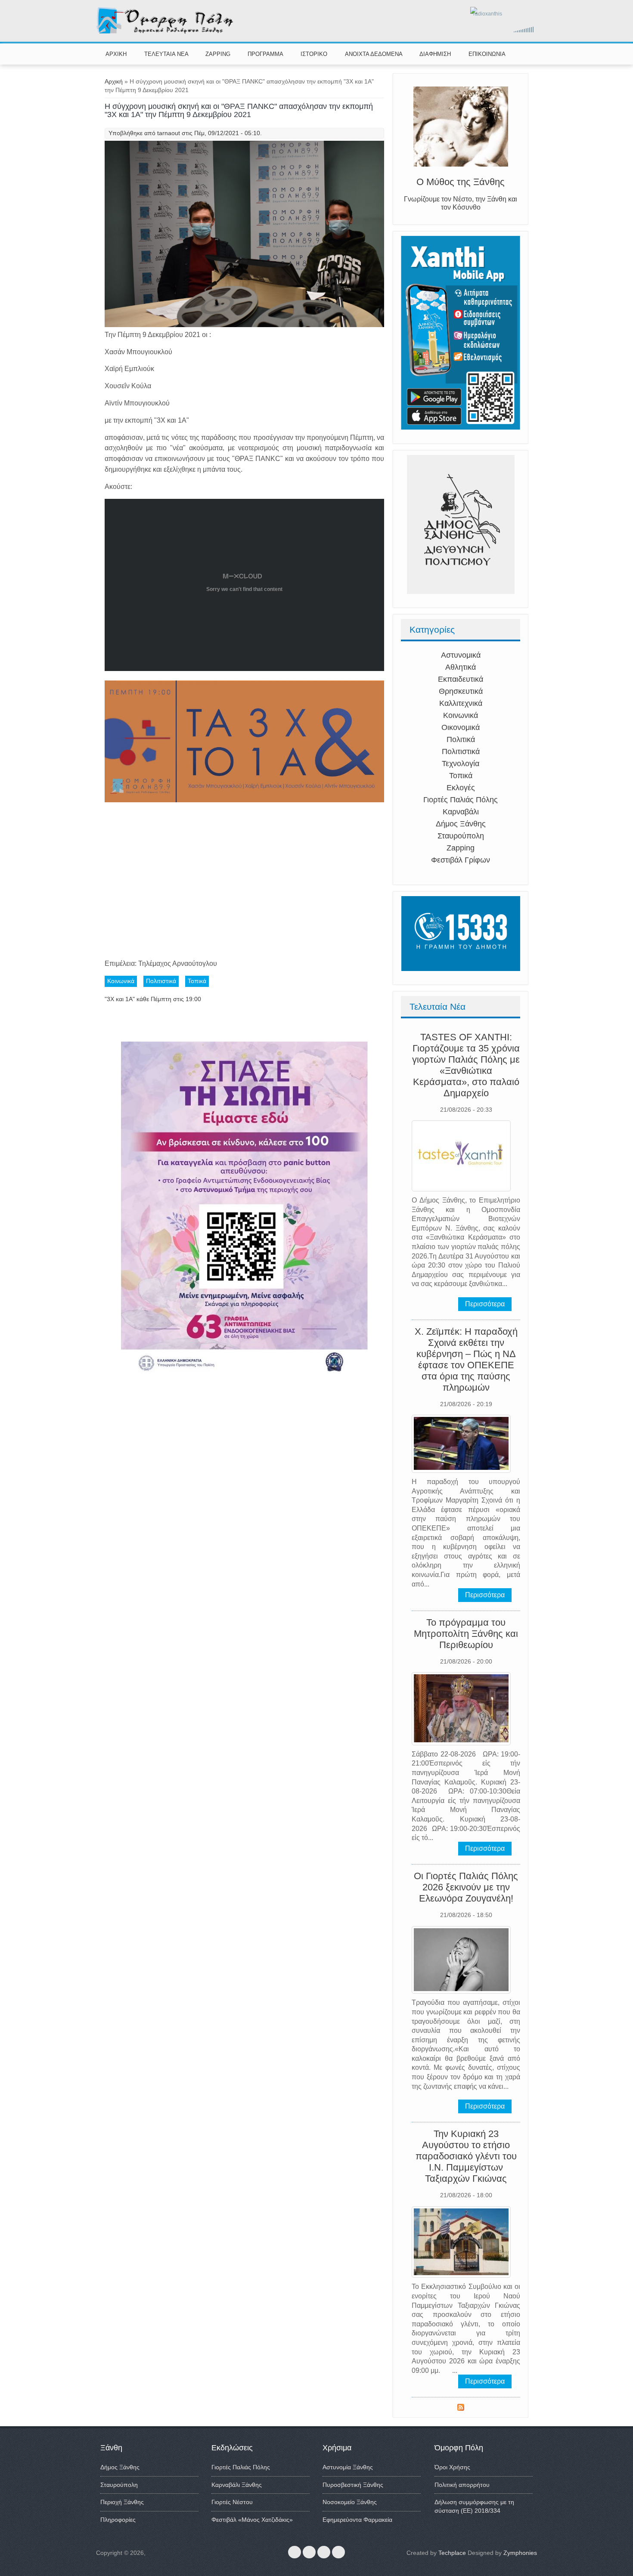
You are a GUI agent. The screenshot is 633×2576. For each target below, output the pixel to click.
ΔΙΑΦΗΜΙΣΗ (435, 54)
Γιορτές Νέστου (232, 2502)
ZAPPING (218, 54)
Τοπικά (461, 776)
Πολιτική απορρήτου (462, 2485)
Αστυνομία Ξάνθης (348, 2467)
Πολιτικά (461, 739)
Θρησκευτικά (461, 691)
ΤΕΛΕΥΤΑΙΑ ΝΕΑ (166, 54)
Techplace (452, 2553)
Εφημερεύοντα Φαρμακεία (357, 2520)
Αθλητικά (461, 667)
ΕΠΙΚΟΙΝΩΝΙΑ (487, 54)
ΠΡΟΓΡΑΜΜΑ (265, 54)
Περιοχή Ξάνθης (122, 2502)
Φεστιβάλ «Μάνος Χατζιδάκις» (252, 2520)
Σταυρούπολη (461, 836)
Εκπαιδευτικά (461, 679)
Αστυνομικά (461, 655)
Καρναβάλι (461, 812)
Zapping (461, 848)
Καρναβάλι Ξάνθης (237, 2485)
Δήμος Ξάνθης (461, 824)
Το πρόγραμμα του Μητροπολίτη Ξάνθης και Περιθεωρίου (466, 1634)
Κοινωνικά (461, 715)
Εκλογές (461, 788)
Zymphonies (520, 2553)
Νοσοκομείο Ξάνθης (350, 2502)
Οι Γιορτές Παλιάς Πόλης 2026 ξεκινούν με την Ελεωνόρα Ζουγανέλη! (466, 1887)
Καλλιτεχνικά (461, 703)
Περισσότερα (485, 1304)
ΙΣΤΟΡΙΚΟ (314, 54)
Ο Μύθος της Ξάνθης (461, 182)
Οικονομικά (461, 727)
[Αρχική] (166, 32)
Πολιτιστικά (461, 751)
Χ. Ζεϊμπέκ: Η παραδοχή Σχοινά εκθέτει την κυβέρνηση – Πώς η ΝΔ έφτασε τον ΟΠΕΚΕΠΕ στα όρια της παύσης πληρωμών (466, 1359)
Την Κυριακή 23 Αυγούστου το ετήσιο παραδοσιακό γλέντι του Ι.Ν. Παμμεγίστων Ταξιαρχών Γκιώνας (466, 2156)
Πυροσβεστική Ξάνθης (353, 2485)
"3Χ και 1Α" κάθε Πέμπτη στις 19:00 (153, 999)
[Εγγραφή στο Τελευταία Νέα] (461, 2409)
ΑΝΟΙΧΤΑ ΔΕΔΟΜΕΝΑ (374, 54)
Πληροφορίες (118, 2520)
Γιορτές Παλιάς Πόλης (461, 800)
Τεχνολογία (461, 764)
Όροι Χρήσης (452, 2467)
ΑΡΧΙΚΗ (116, 54)
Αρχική (114, 81)
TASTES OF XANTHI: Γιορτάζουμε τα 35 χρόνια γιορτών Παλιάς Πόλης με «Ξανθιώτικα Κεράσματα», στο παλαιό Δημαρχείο (466, 1065)
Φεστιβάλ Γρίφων (461, 860)
